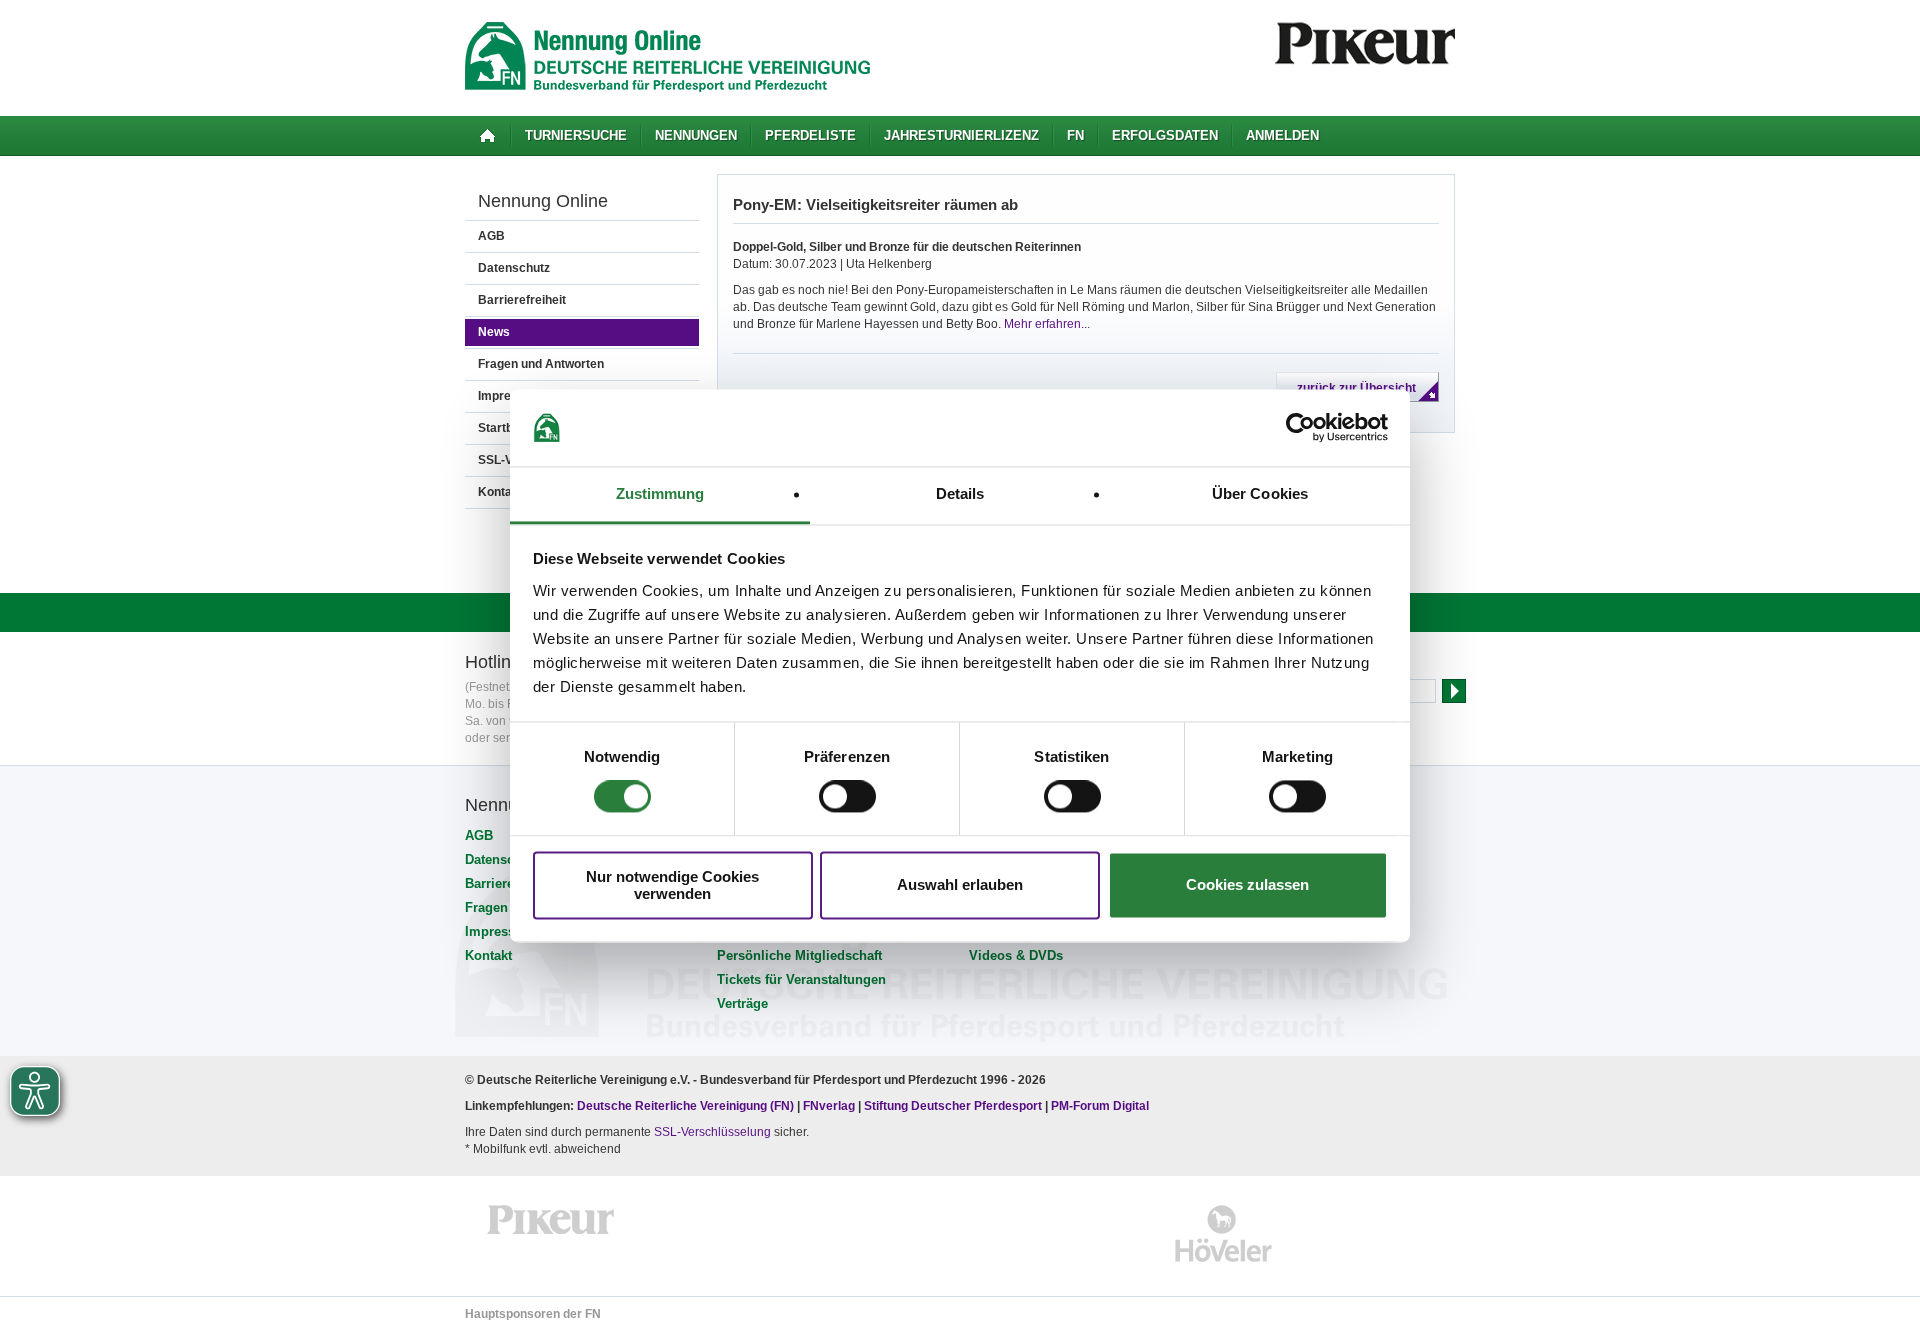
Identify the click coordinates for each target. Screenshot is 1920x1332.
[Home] (487, 136)
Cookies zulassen (1247, 885)
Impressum (500, 931)
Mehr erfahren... (1047, 324)
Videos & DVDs (1016, 955)
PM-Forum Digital (1100, 1106)
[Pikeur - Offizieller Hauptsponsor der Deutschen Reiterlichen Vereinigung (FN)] (551, 1233)
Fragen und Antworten (541, 364)
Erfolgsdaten (1165, 135)
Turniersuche (576, 135)
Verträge (742, 1003)
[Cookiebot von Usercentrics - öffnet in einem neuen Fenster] (1300, 428)
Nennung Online (543, 201)
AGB (491, 236)
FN (1075, 135)
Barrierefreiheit (522, 300)
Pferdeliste (810, 135)
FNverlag (830, 1106)
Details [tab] (960, 493)
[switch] (847, 797)
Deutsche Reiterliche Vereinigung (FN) (685, 1106)
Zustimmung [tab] (660, 493)
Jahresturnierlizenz (961, 135)
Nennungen (696, 135)
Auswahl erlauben (960, 885)
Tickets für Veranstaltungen (801, 979)
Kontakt (488, 955)
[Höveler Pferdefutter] (1223, 1233)
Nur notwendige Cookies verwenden (672, 885)
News (494, 332)
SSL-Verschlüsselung (712, 1132)
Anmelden (1282, 135)
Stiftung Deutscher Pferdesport (953, 1106)
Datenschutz (514, 268)
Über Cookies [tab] (1260, 493)
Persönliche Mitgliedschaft (799, 955)
